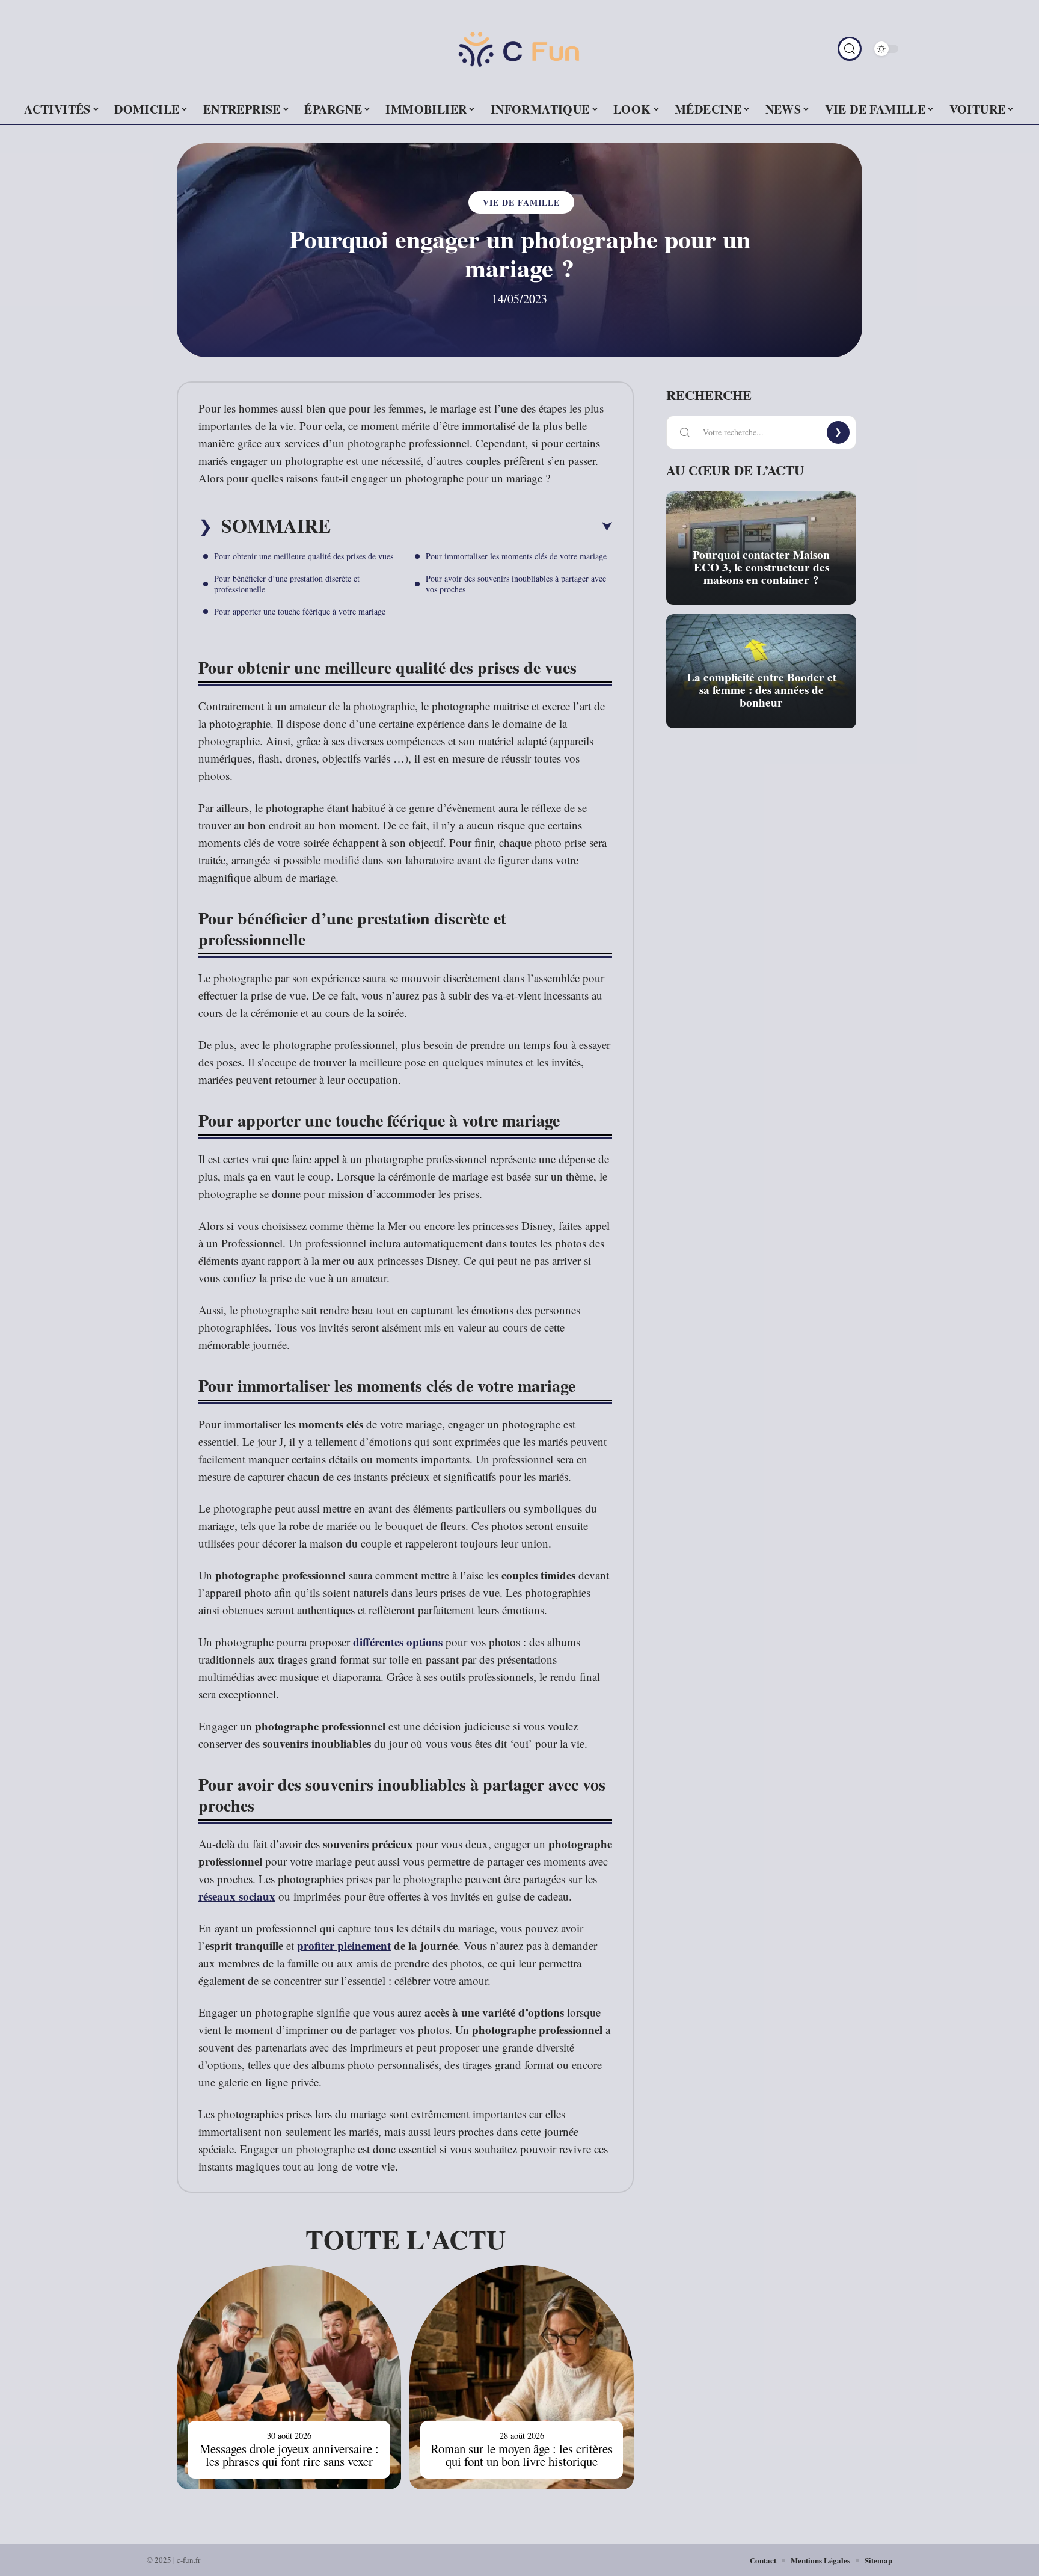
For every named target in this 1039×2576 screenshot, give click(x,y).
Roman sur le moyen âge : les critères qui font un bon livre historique (522, 2455)
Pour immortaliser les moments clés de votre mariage (516, 556)
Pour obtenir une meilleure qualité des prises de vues (304, 556)
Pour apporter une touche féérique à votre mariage (300, 611)
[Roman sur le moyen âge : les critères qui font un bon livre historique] (522, 2377)
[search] (850, 49)
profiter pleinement (344, 1945)
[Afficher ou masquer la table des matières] (471, 527)
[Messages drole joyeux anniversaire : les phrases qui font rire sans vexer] (289, 2377)
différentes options (398, 1642)
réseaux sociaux (237, 1896)
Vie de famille (521, 202)
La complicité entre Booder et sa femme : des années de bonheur (762, 690)
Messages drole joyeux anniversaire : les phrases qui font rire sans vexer (289, 2455)
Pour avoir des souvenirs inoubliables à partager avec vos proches (516, 584)
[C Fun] (519, 49)
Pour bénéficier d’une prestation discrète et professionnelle (287, 584)
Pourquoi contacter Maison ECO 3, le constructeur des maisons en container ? (761, 567)
